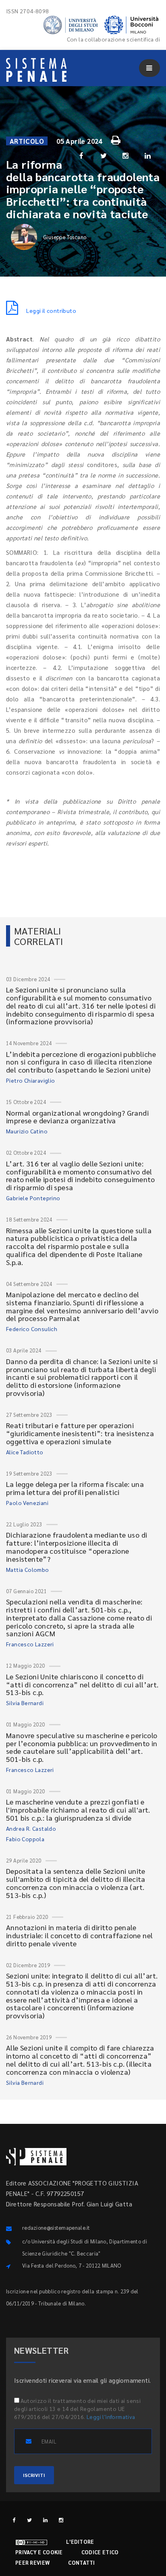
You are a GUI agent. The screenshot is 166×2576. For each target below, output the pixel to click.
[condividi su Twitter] (104, 155)
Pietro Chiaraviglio (31, 1080)
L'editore (80, 2542)
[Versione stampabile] (117, 139)
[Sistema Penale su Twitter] (30, 2520)
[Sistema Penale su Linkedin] (45, 2520)
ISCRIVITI (34, 2475)
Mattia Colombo (28, 1569)
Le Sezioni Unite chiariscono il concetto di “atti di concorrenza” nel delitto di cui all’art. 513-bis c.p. (82, 1684)
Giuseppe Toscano (65, 237)
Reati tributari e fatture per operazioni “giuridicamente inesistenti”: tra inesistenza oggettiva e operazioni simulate (80, 1433)
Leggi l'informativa (111, 2417)
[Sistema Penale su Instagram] (61, 2520)
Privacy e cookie (39, 2552)
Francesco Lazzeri (30, 1644)
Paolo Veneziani (27, 1503)
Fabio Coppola (25, 1839)
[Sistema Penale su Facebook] (14, 2520)
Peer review (32, 2563)
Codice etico (100, 2552)
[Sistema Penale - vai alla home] (36, 70)
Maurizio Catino (27, 1131)
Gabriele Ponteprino (33, 1198)
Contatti (81, 2563)
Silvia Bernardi (25, 1703)
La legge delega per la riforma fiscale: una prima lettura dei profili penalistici (75, 1488)
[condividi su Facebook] (81, 155)
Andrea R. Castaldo (31, 1828)
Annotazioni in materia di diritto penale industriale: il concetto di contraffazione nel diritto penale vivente (79, 1935)
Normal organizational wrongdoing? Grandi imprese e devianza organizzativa (77, 1117)
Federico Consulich (32, 1329)
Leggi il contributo (51, 310)
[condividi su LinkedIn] (148, 155)
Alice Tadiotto (25, 1452)
